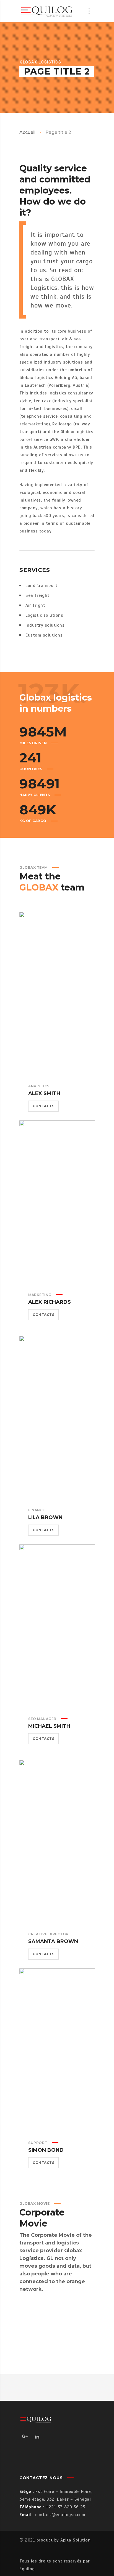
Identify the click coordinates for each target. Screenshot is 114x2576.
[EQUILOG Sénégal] (47, 11)
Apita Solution (75, 2540)
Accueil (27, 132)
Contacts (43, 1106)
